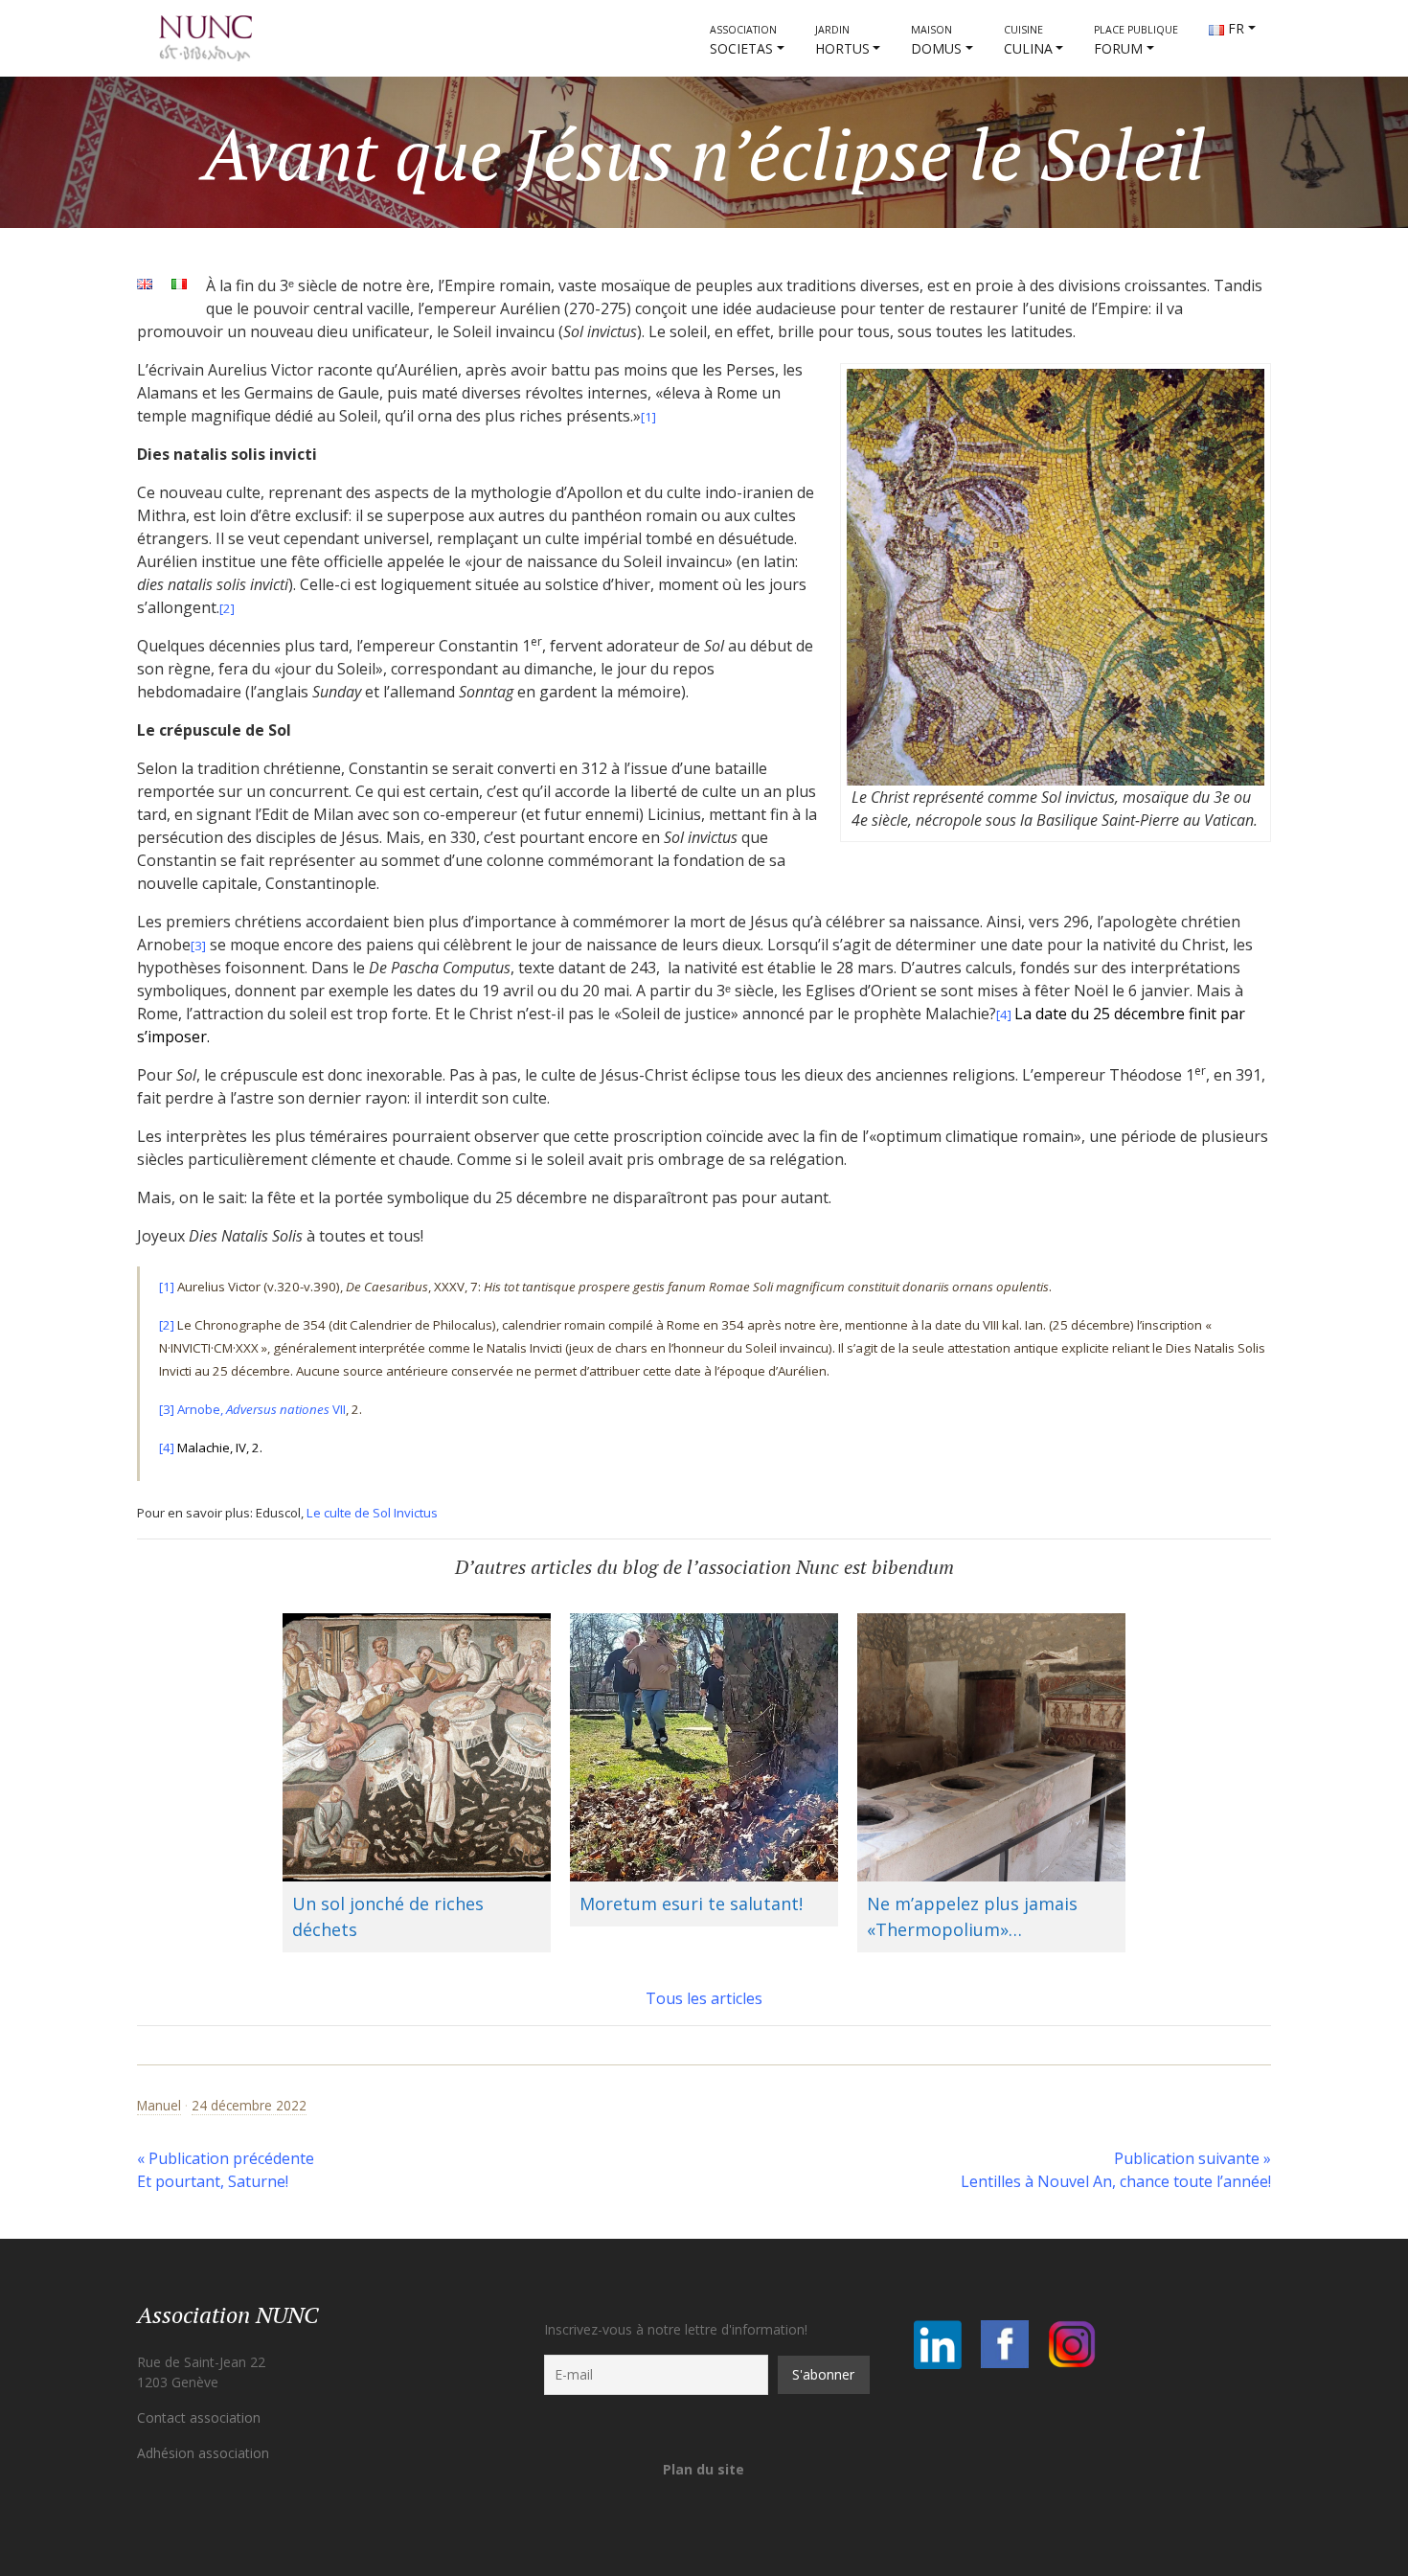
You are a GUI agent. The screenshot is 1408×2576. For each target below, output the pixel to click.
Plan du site (704, 2469)
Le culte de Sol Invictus (372, 1513)
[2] (227, 608)
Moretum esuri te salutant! (691, 1904)
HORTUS (842, 40)
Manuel (159, 2105)
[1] (167, 1287)
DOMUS (936, 40)
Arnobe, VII (261, 1409)
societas (743, 40)
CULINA (1028, 40)
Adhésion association (203, 2453)
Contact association (199, 2417)
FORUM (1136, 40)
